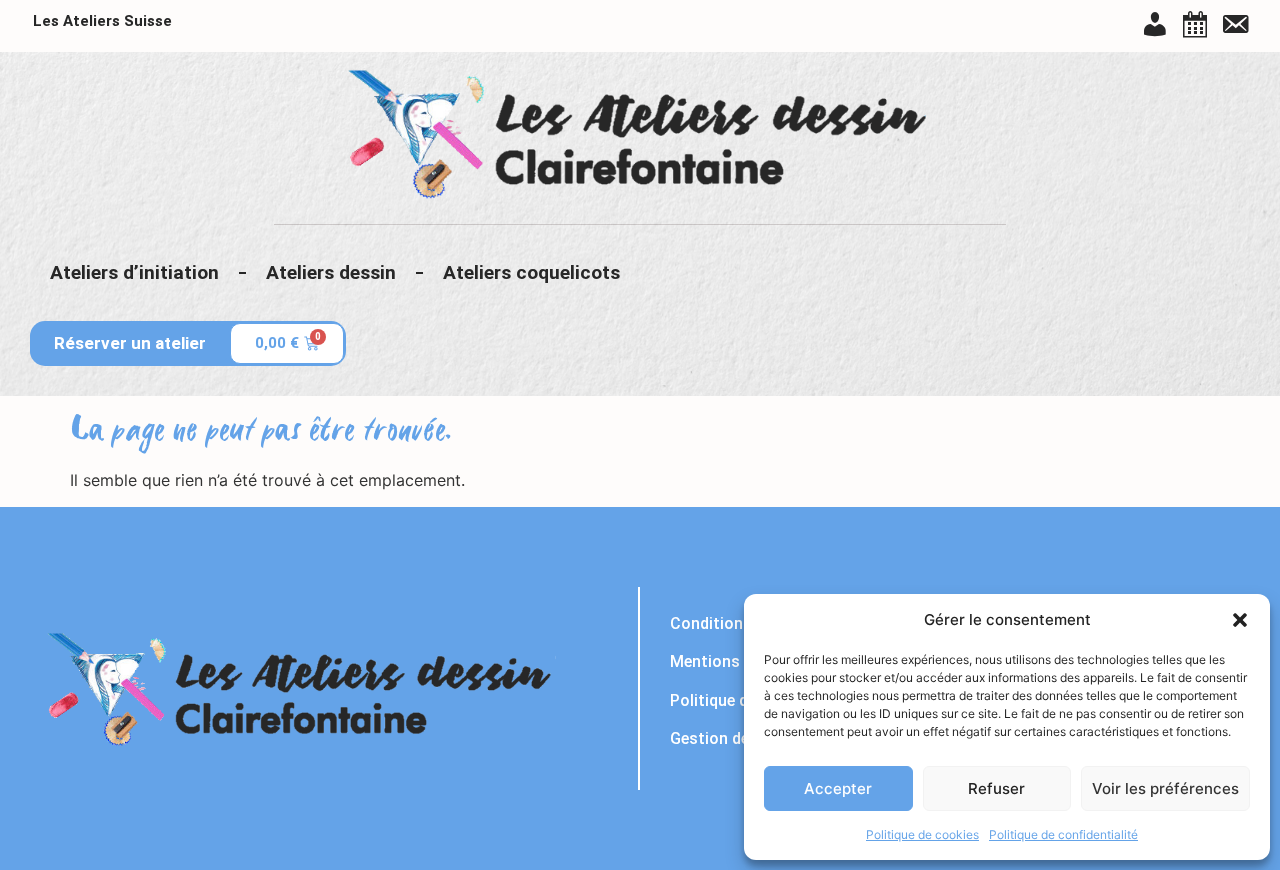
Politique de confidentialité (1063, 834)
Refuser (996, 788)
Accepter (838, 788)
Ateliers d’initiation (134, 272)
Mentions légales (733, 661)
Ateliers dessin (331, 272)
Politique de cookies (922, 834)
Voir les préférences (1165, 788)
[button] (1240, 620)
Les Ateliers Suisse (102, 21)
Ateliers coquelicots (531, 272)
